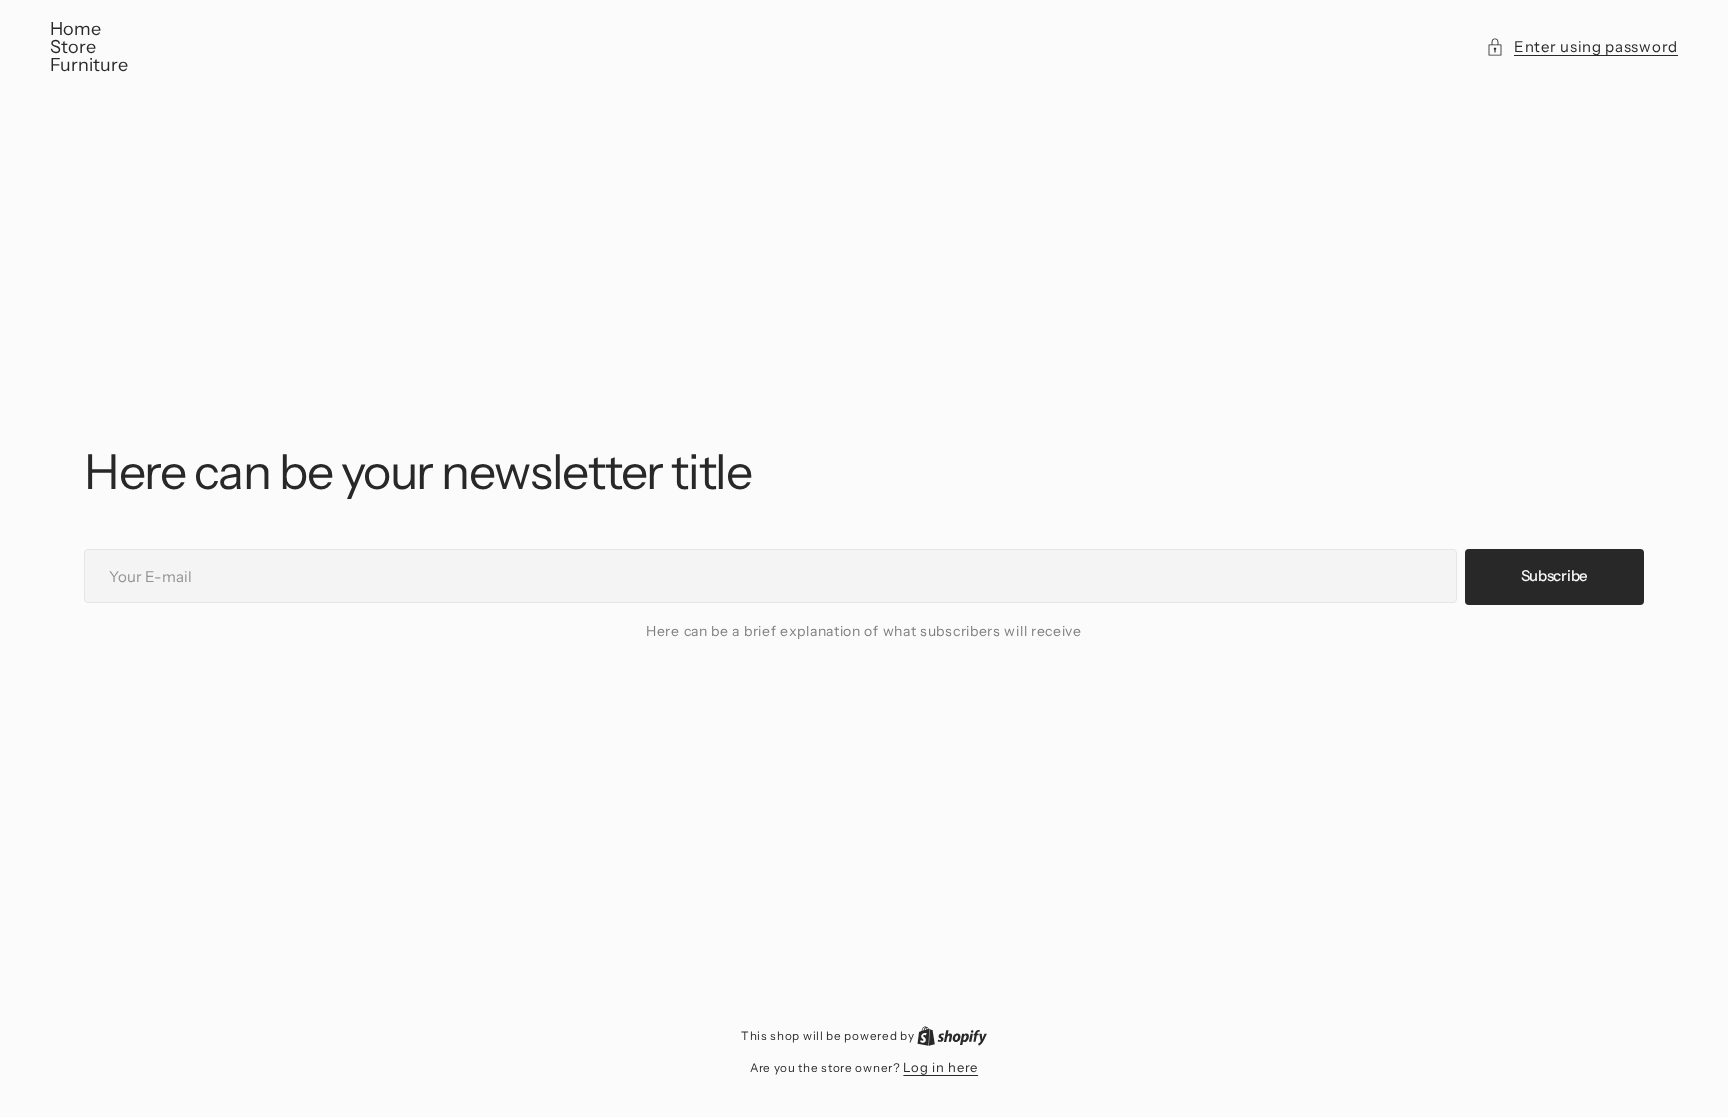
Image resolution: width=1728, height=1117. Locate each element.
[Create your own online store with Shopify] (952, 1035)
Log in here (940, 1067)
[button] (1582, 47)
